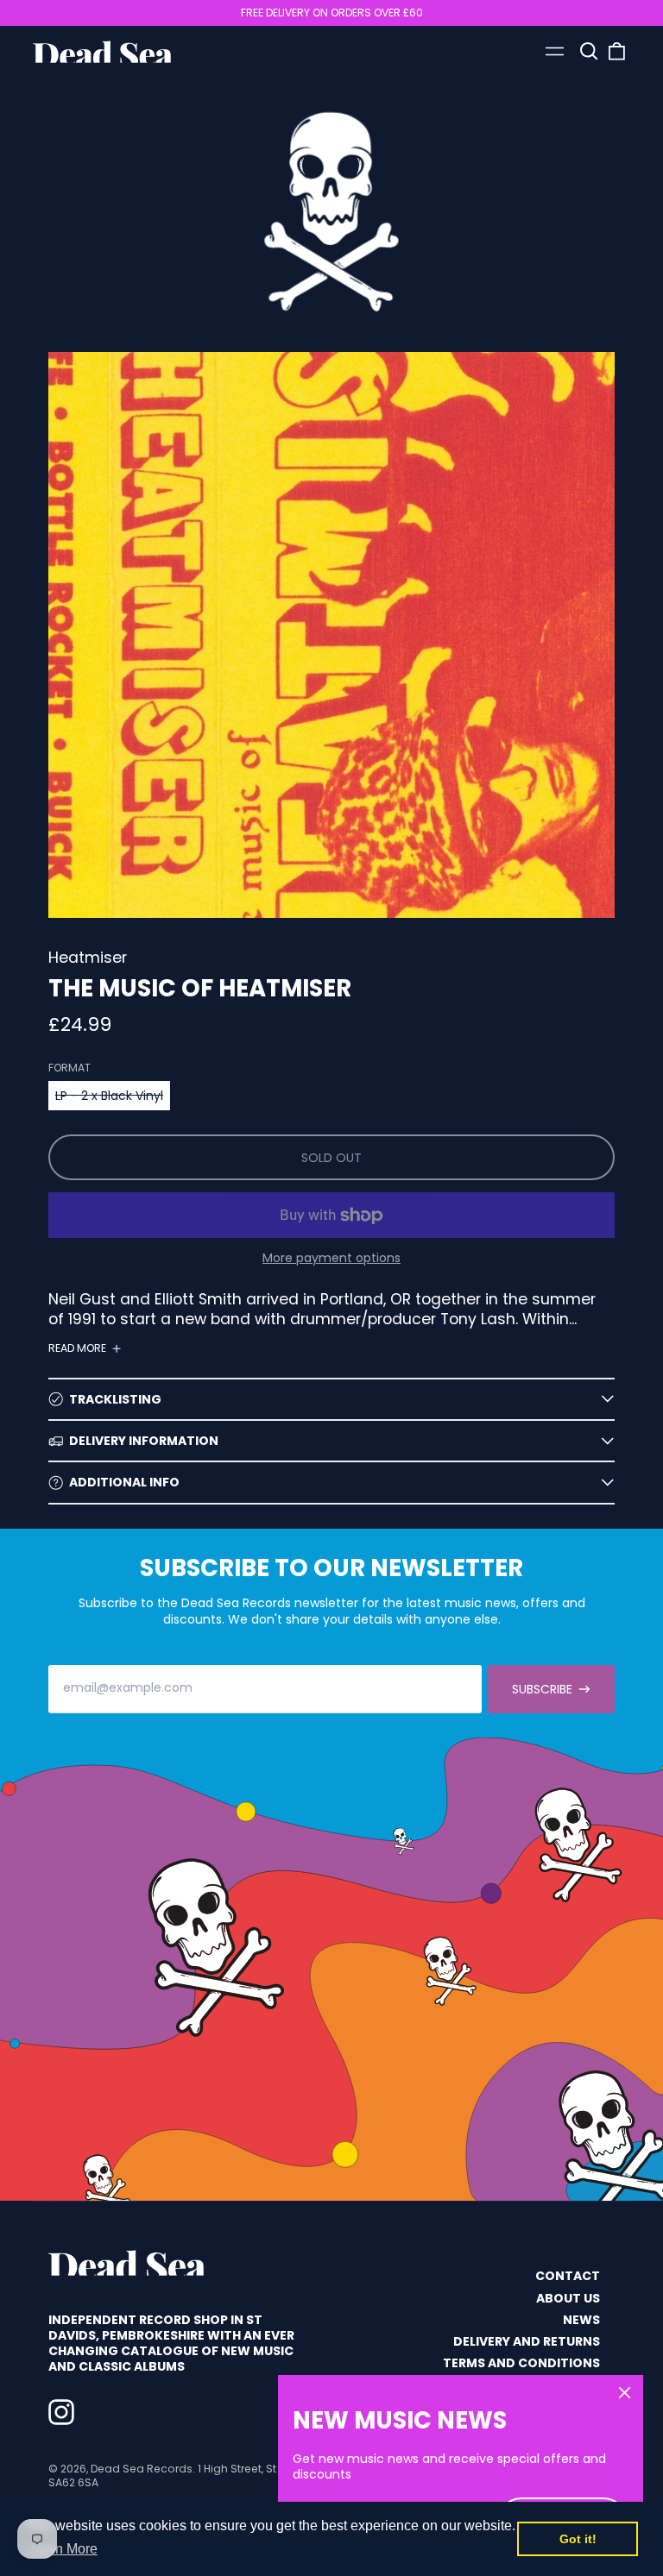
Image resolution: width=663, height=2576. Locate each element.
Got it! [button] (578, 2539)
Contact (568, 2276)
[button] (590, 52)
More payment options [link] (331, 1258)
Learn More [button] (63, 2549)
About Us (568, 2298)
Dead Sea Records (142, 2469)
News (581, 2320)
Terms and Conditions (521, 2363)
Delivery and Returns (527, 2341)
